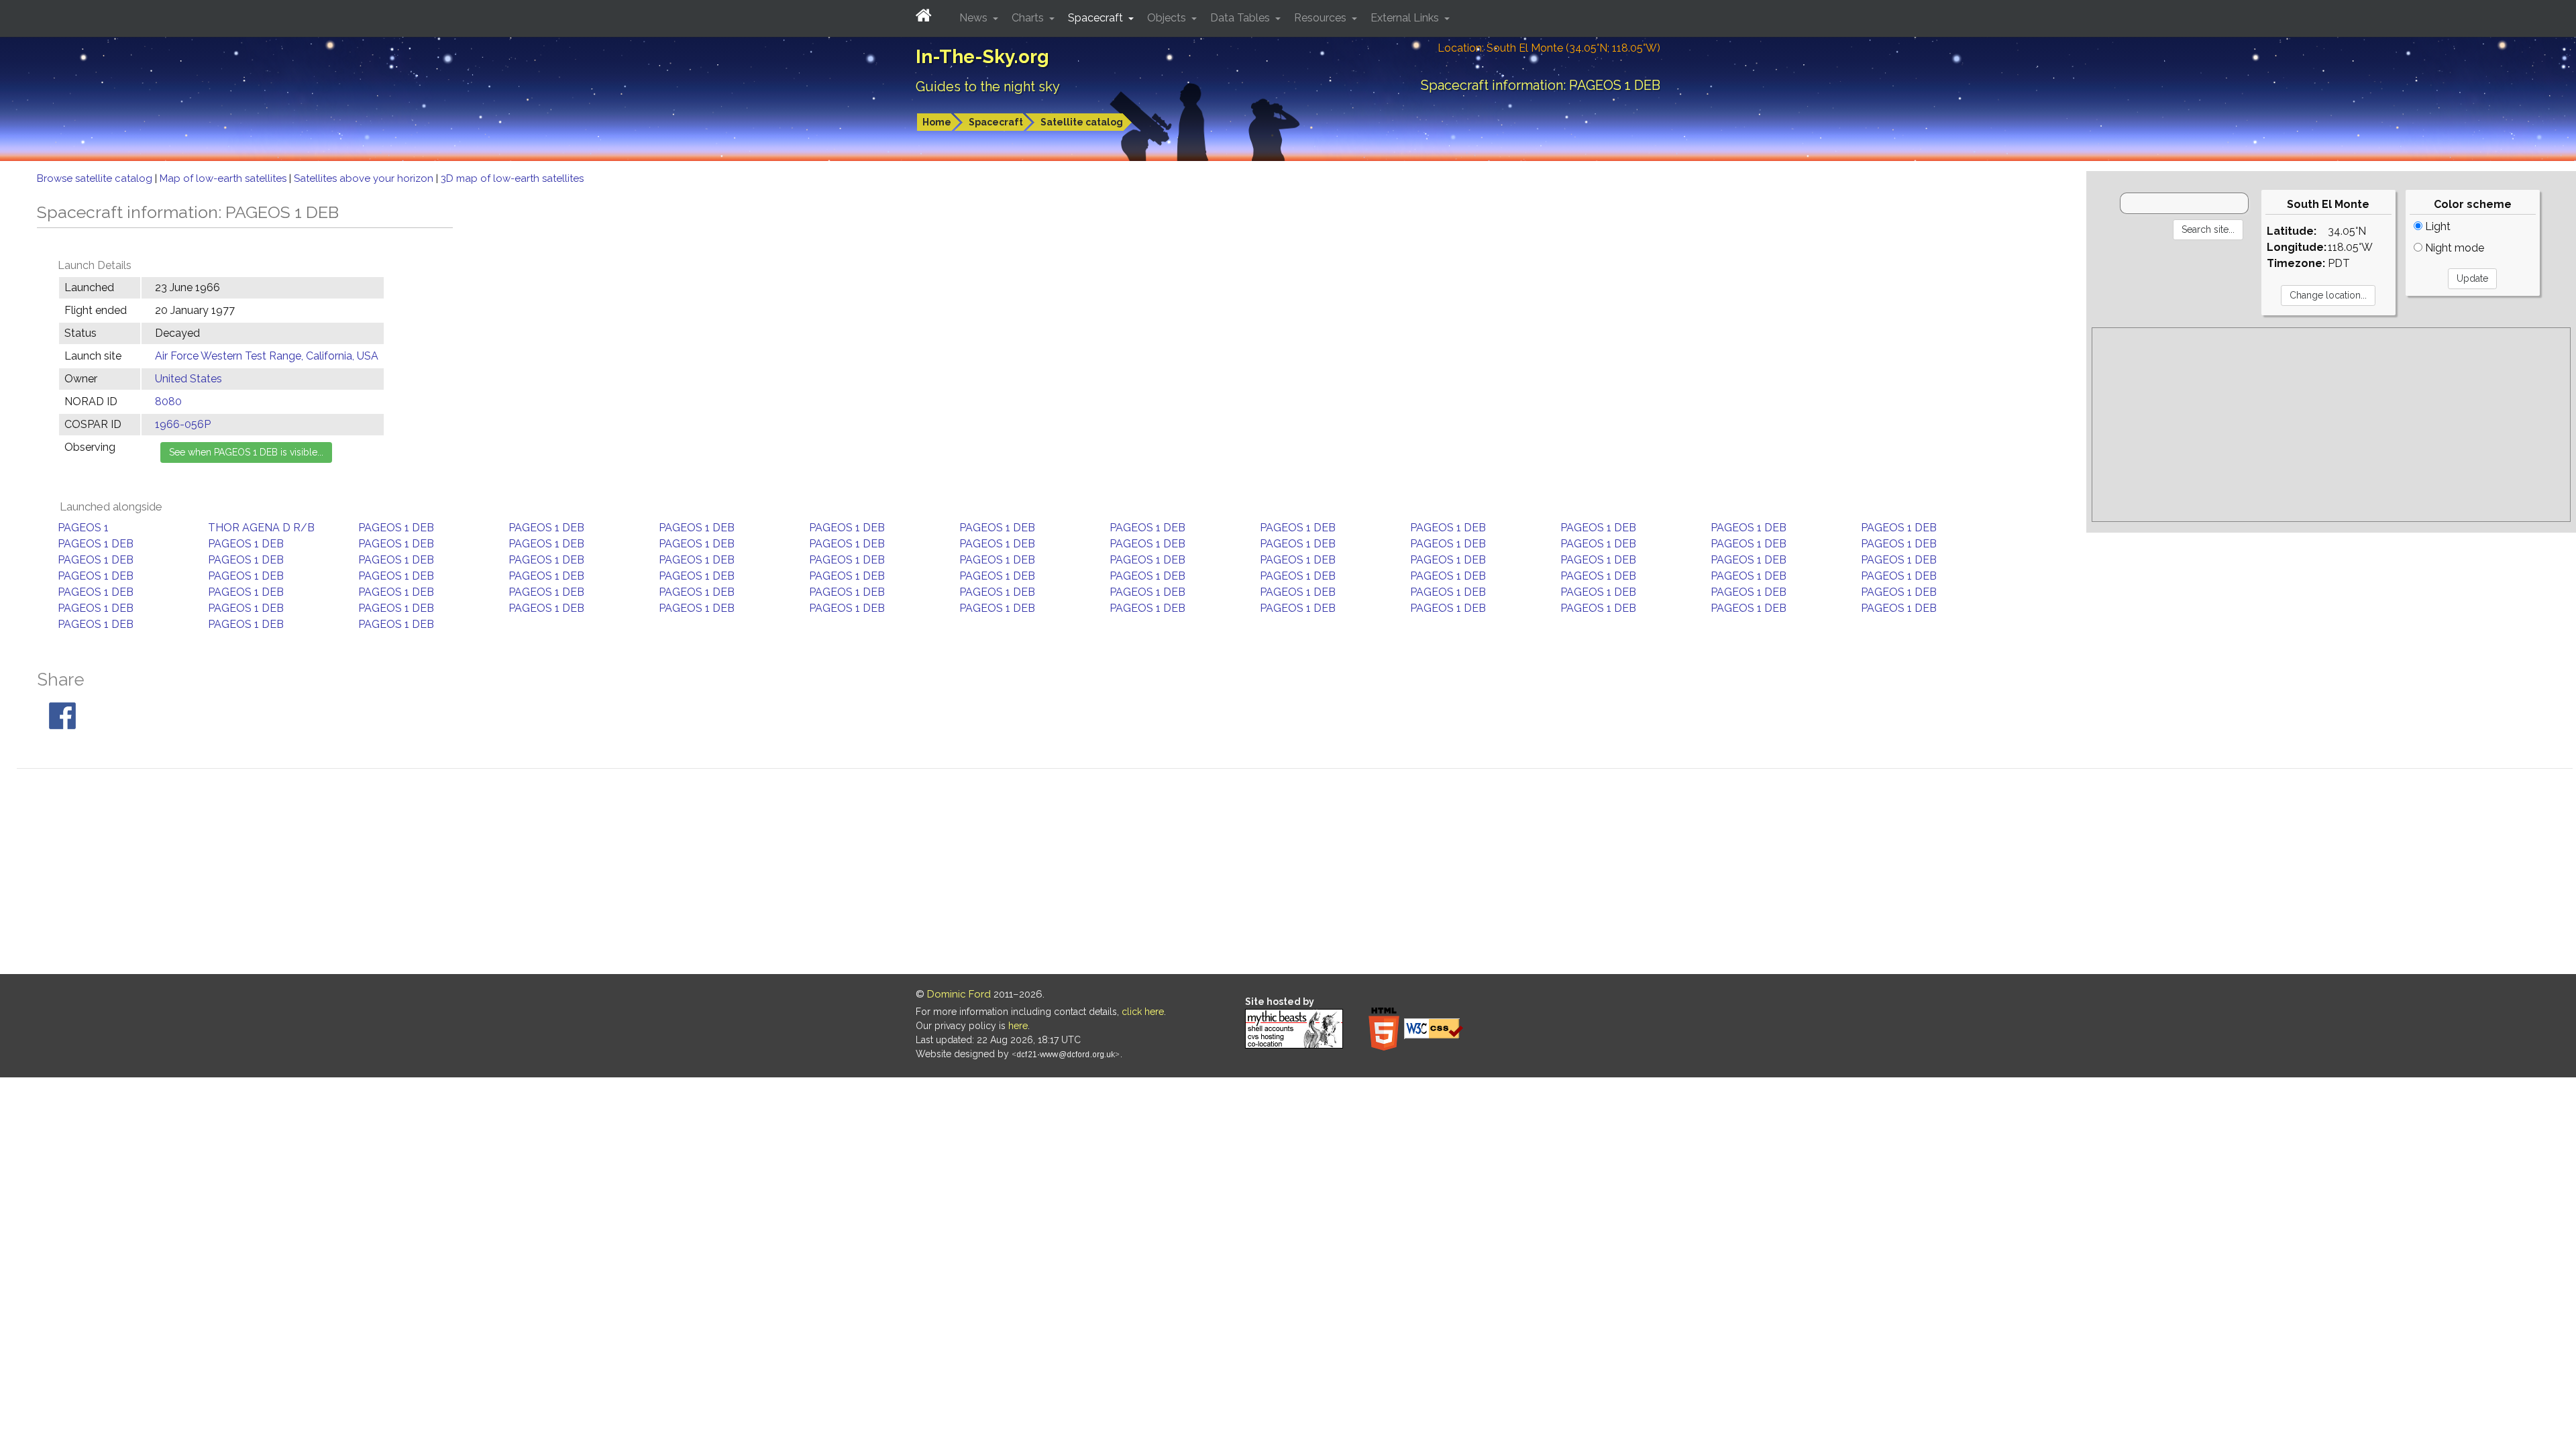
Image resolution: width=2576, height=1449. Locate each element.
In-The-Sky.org (982, 57)
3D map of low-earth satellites (512, 178)
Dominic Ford (959, 994)
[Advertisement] (2331, 425)
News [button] (975, 18)
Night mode (2453, 248)
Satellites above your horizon (365, 178)
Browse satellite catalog (96, 178)
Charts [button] (1029, 18)
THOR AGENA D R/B (261, 528)
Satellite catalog (1082, 122)
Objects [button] (1168, 18)
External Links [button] (1406, 18)
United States (189, 379)
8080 (168, 401)
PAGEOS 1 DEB (396, 528)
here (1018, 1026)
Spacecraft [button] (1097, 18)
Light (2436, 226)
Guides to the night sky (988, 87)
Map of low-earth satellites (224, 178)
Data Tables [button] (1241, 18)
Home (937, 122)
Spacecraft (996, 122)
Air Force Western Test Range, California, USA (267, 356)
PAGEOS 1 (83, 528)
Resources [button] (1322, 18)
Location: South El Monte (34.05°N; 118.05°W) (1549, 48)
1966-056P (183, 424)
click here (1143, 1012)
